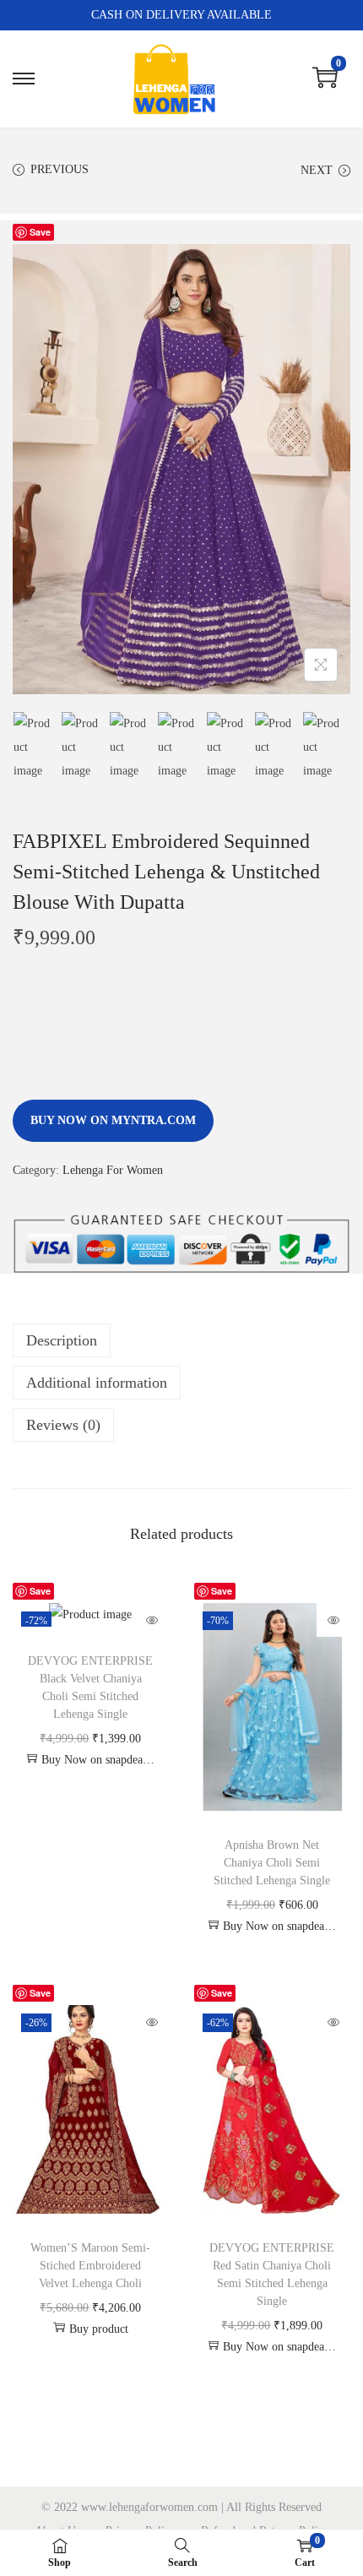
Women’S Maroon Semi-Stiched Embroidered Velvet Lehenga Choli (90, 2266)
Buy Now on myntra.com (113, 1120)
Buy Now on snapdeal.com (99, 1760)
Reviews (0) (63, 1425)
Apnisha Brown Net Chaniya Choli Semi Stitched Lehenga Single (272, 1863)
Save (40, 232)
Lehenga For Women (113, 1170)
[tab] (181, 1340)
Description (62, 1340)
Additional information (97, 1383)
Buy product (99, 2329)
